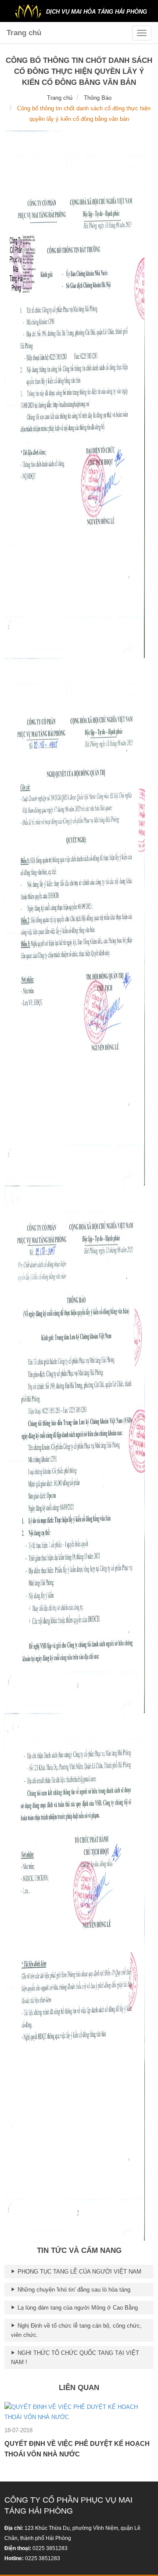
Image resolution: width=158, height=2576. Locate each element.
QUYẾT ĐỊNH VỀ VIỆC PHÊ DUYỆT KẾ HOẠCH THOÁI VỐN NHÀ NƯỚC (77, 2449)
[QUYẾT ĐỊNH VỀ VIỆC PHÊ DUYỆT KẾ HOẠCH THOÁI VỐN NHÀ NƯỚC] (79, 2411)
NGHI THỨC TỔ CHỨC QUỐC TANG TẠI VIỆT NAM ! (75, 2358)
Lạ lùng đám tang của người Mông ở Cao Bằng (77, 2308)
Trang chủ (24, 33)
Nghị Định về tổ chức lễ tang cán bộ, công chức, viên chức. (76, 2330)
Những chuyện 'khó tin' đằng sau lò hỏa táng (73, 2290)
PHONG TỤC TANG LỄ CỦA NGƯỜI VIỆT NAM (79, 2272)
